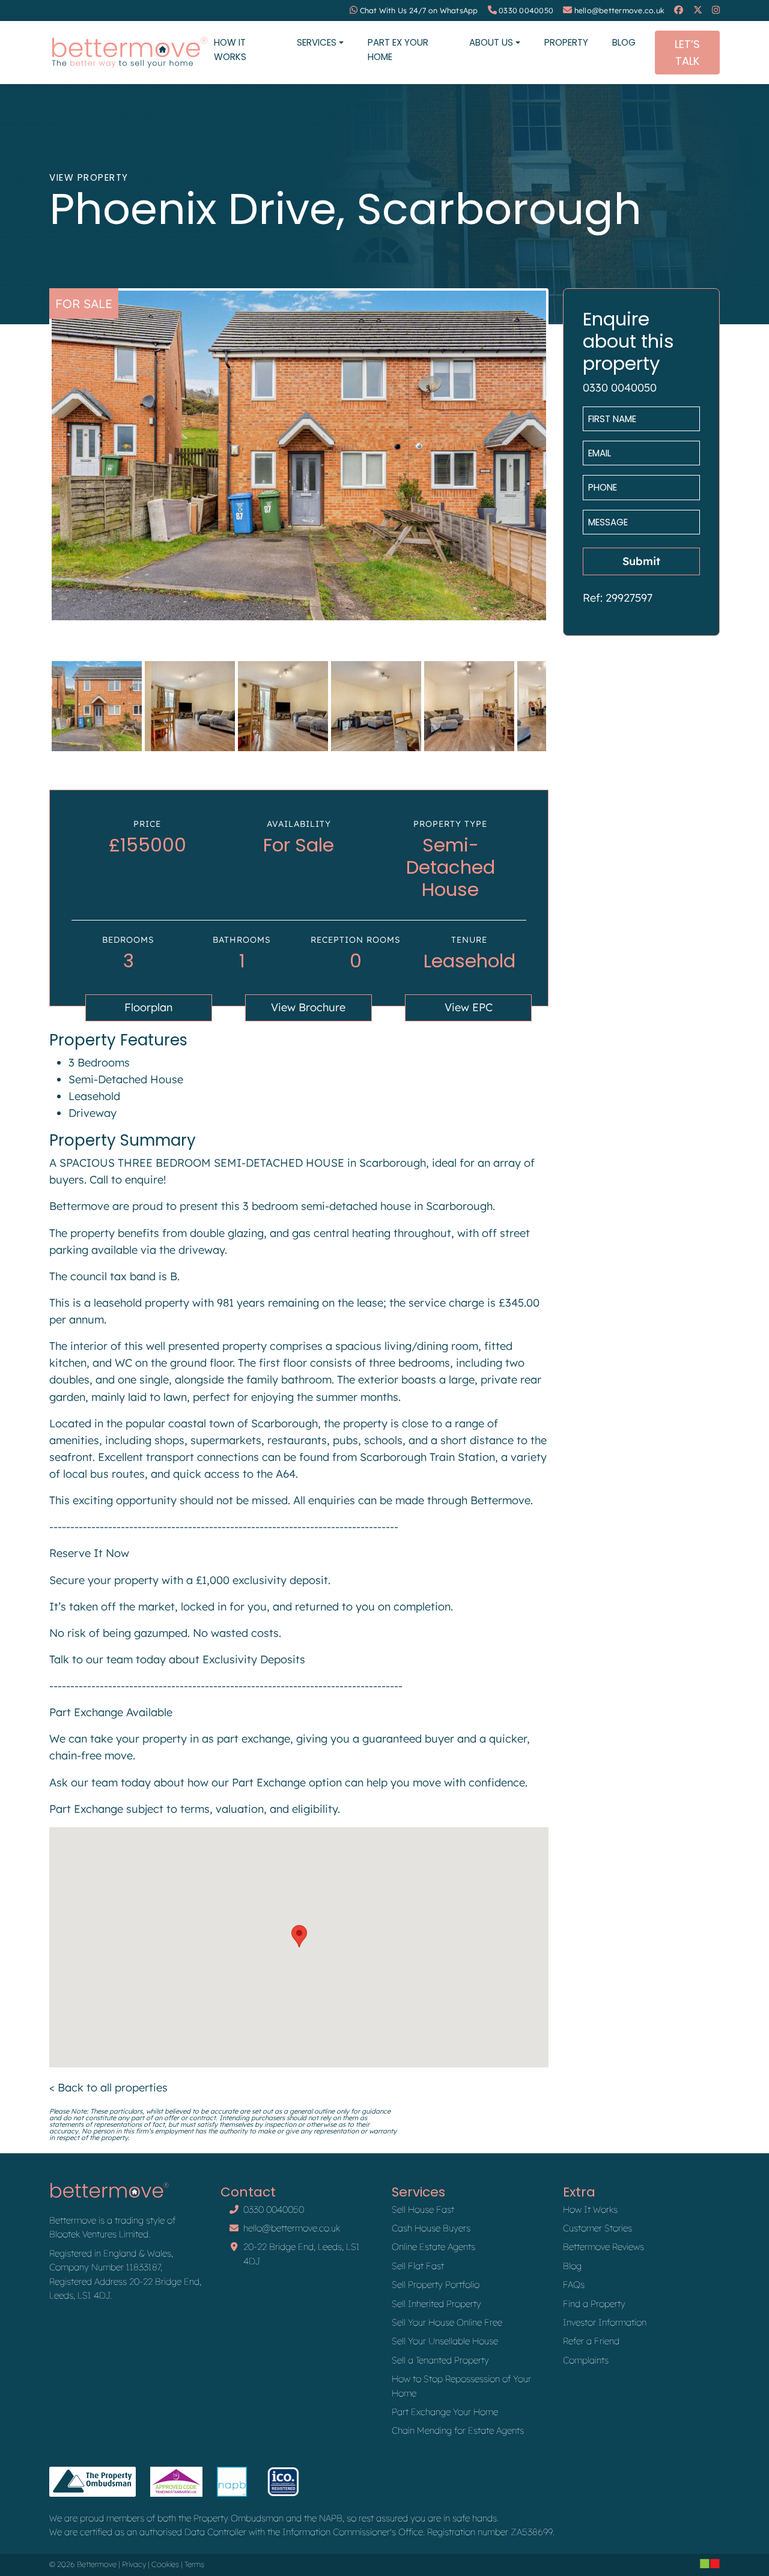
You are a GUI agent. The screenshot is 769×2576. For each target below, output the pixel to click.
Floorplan (148, 1007)
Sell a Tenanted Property (440, 2360)
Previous (34, 466)
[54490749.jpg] (299, 455)
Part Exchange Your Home (445, 2412)
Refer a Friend (591, 2341)
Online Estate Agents (433, 2247)
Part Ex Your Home (398, 49)
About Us (491, 42)
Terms (194, 2564)
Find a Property (594, 2304)
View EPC (469, 1007)
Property (566, 42)
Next (564, 466)
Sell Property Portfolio (436, 2284)
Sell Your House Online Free (447, 2322)
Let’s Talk (687, 52)
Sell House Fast (423, 2209)
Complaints (586, 2360)
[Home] (129, 53)
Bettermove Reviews (603, 2247)
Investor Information (605, 2322)
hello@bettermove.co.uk (620, 11)
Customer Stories (597, 2228)
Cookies (165, 2564)
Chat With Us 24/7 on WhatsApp (419, 11)
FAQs (574, 2284)
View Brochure (308, 1007)
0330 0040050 (526, 11)
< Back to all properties (108, 2088)
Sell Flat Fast (418, 2266)
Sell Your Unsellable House (445, 2341)
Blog (624, 42)
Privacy (134, 2564)
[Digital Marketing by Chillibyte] (710, 2563)
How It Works (230, 49)
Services (317, 42)
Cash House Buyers (431, 2228)
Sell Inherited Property (436, 2304)
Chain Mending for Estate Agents (458, 2430)
